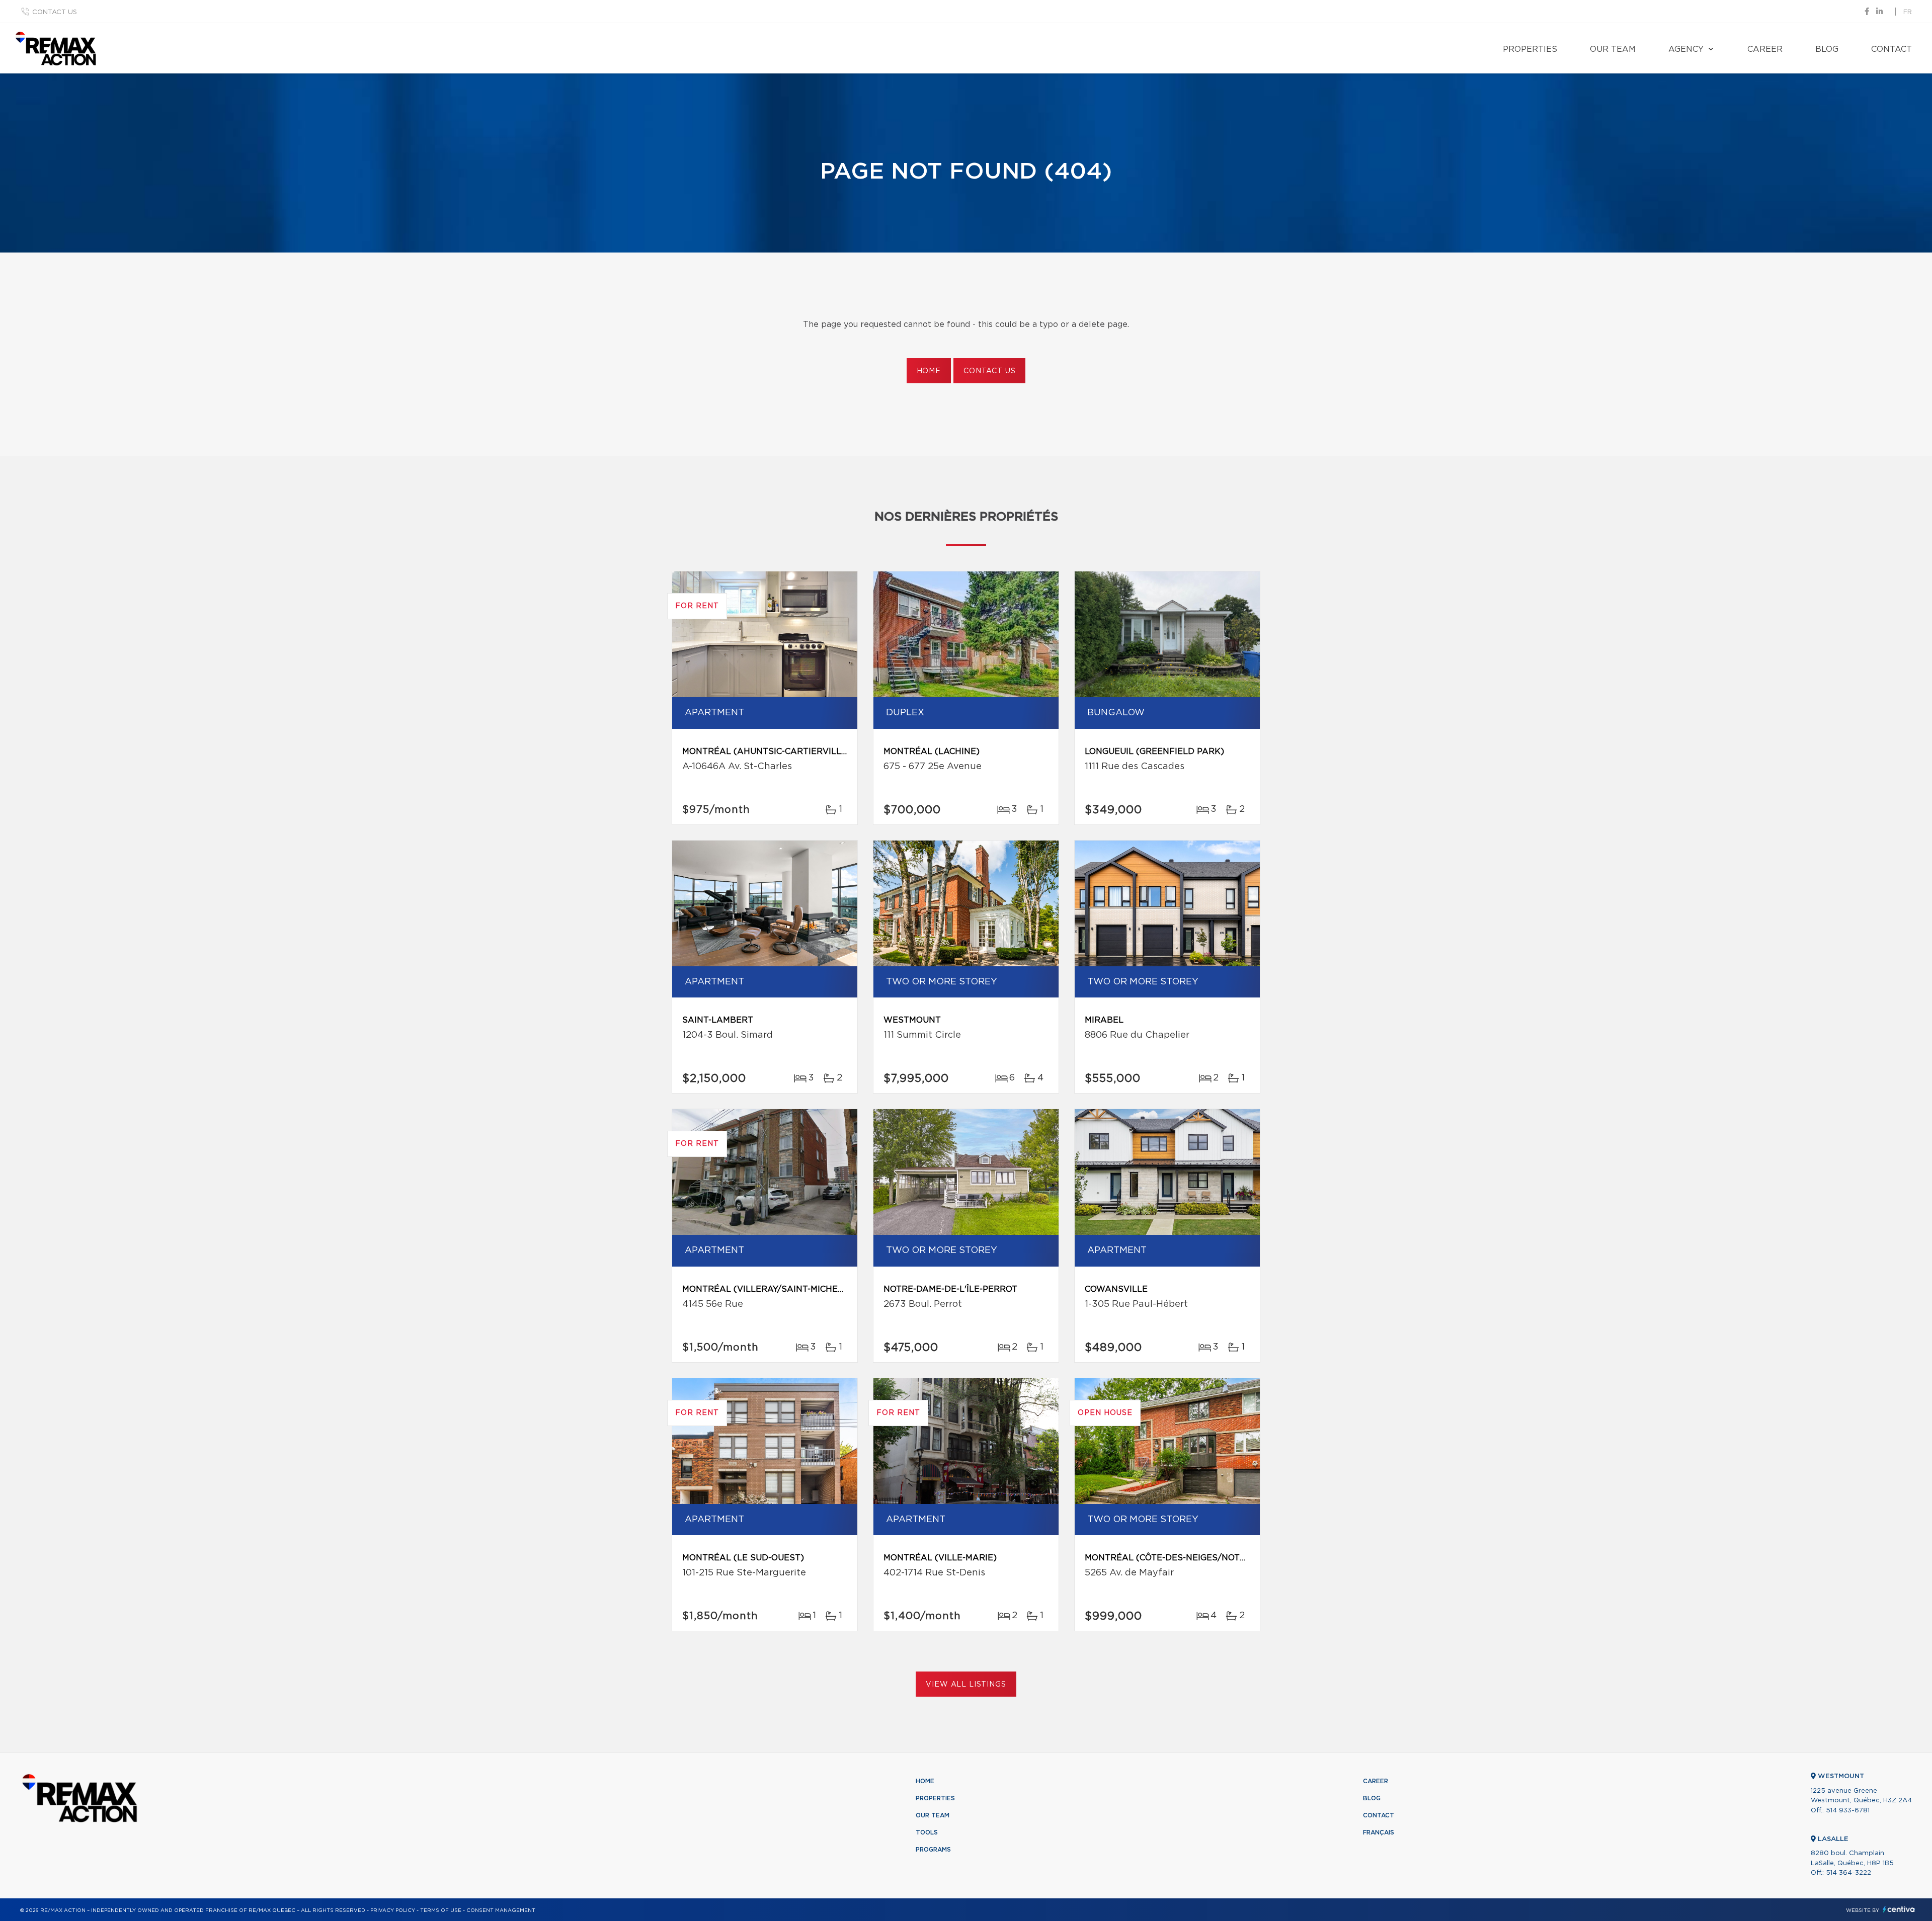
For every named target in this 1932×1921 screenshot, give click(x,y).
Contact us (55, 12)
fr (1908, 12)
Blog (1827, 49)
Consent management (501, 1910)
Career (1765, 49)
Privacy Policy (393, 1910)
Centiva (1899, 1909)
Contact (1891, 49)
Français (1379, 1832)
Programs (933, 1850)
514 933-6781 (1848, 1811)
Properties (1530, 49)
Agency (1686, 49)
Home (929, 371)
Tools (927, 1832)
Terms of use (441, 1910)
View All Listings (966, 1685)
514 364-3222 (1848, 1873)
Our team (1613, 49)
